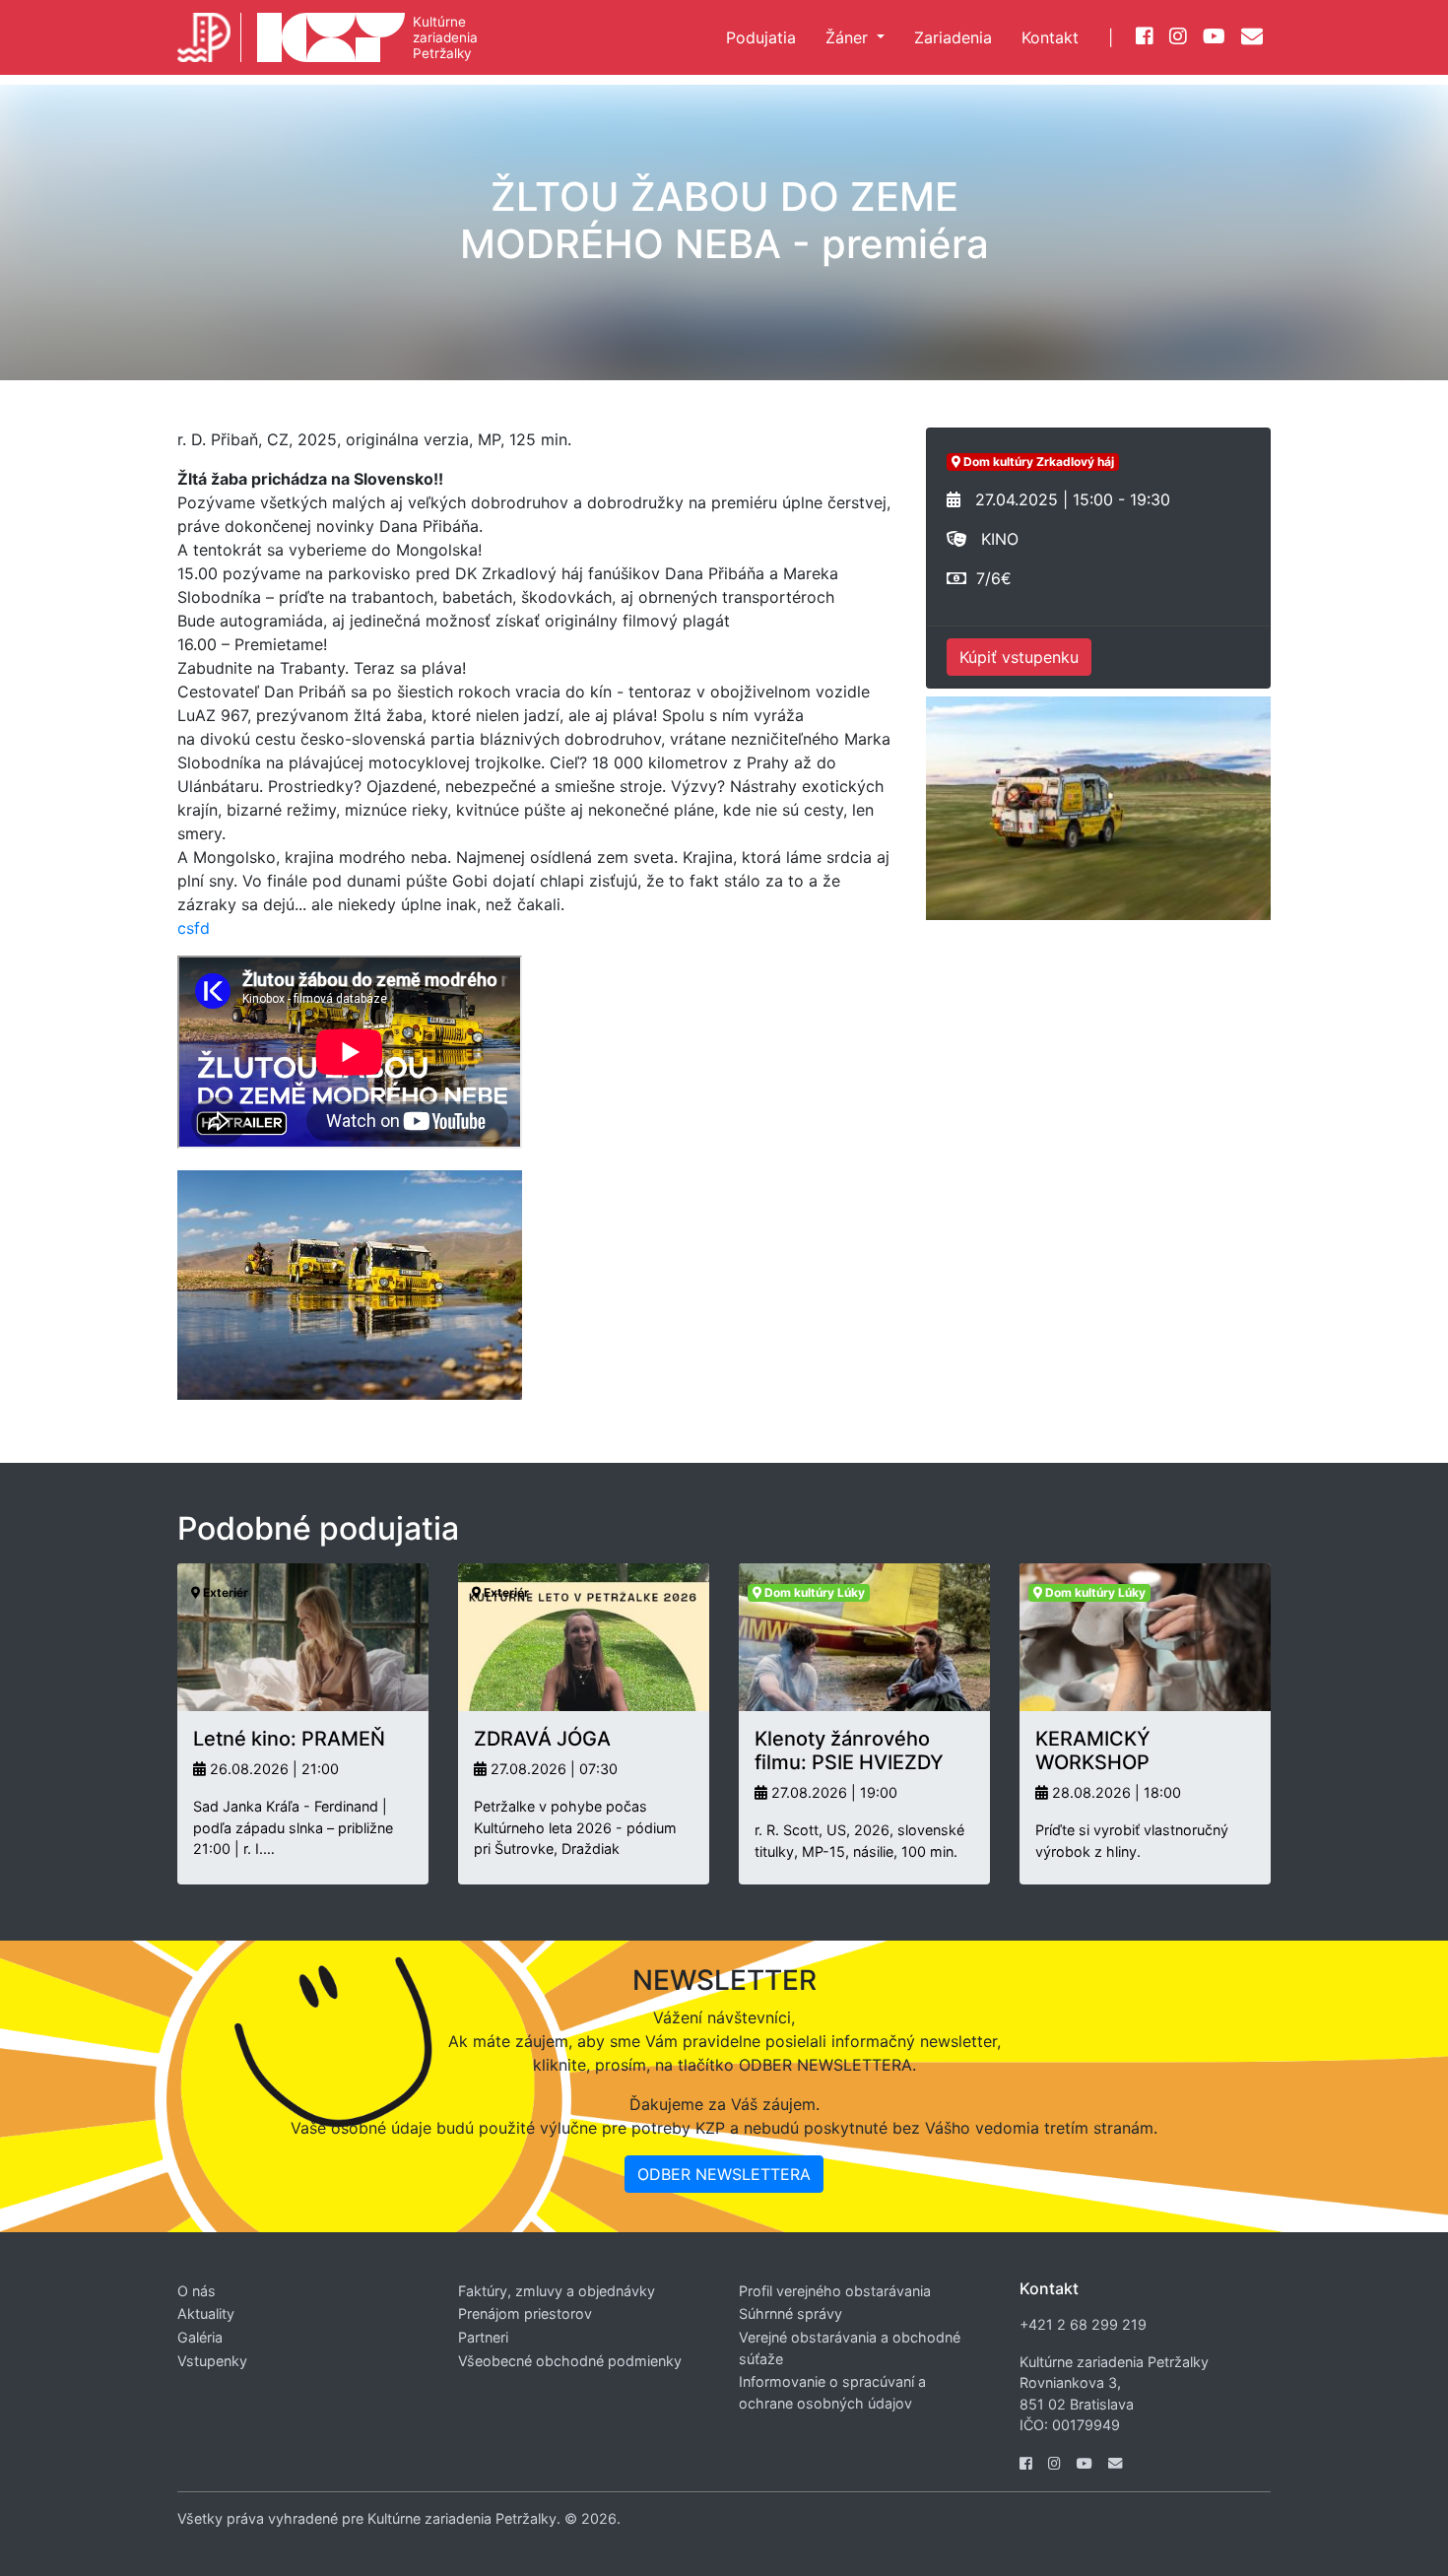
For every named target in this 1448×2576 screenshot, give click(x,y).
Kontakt (1050, 37)
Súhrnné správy (790, 2313)
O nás (197, 2291)
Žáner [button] (849, 37)
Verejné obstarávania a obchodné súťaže (850, 2348)
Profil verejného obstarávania (835, 2291)
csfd (194, 928)
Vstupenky (212, 2361)
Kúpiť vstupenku (1019, 657)
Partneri (483, 2337)
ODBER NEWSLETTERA (724, 2174)
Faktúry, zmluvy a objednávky (557, 2291)
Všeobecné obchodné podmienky (570, 2361)
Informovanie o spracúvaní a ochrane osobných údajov (832, 2392)
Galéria (200, 2337)
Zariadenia (953, 37)
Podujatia (761, 37)
